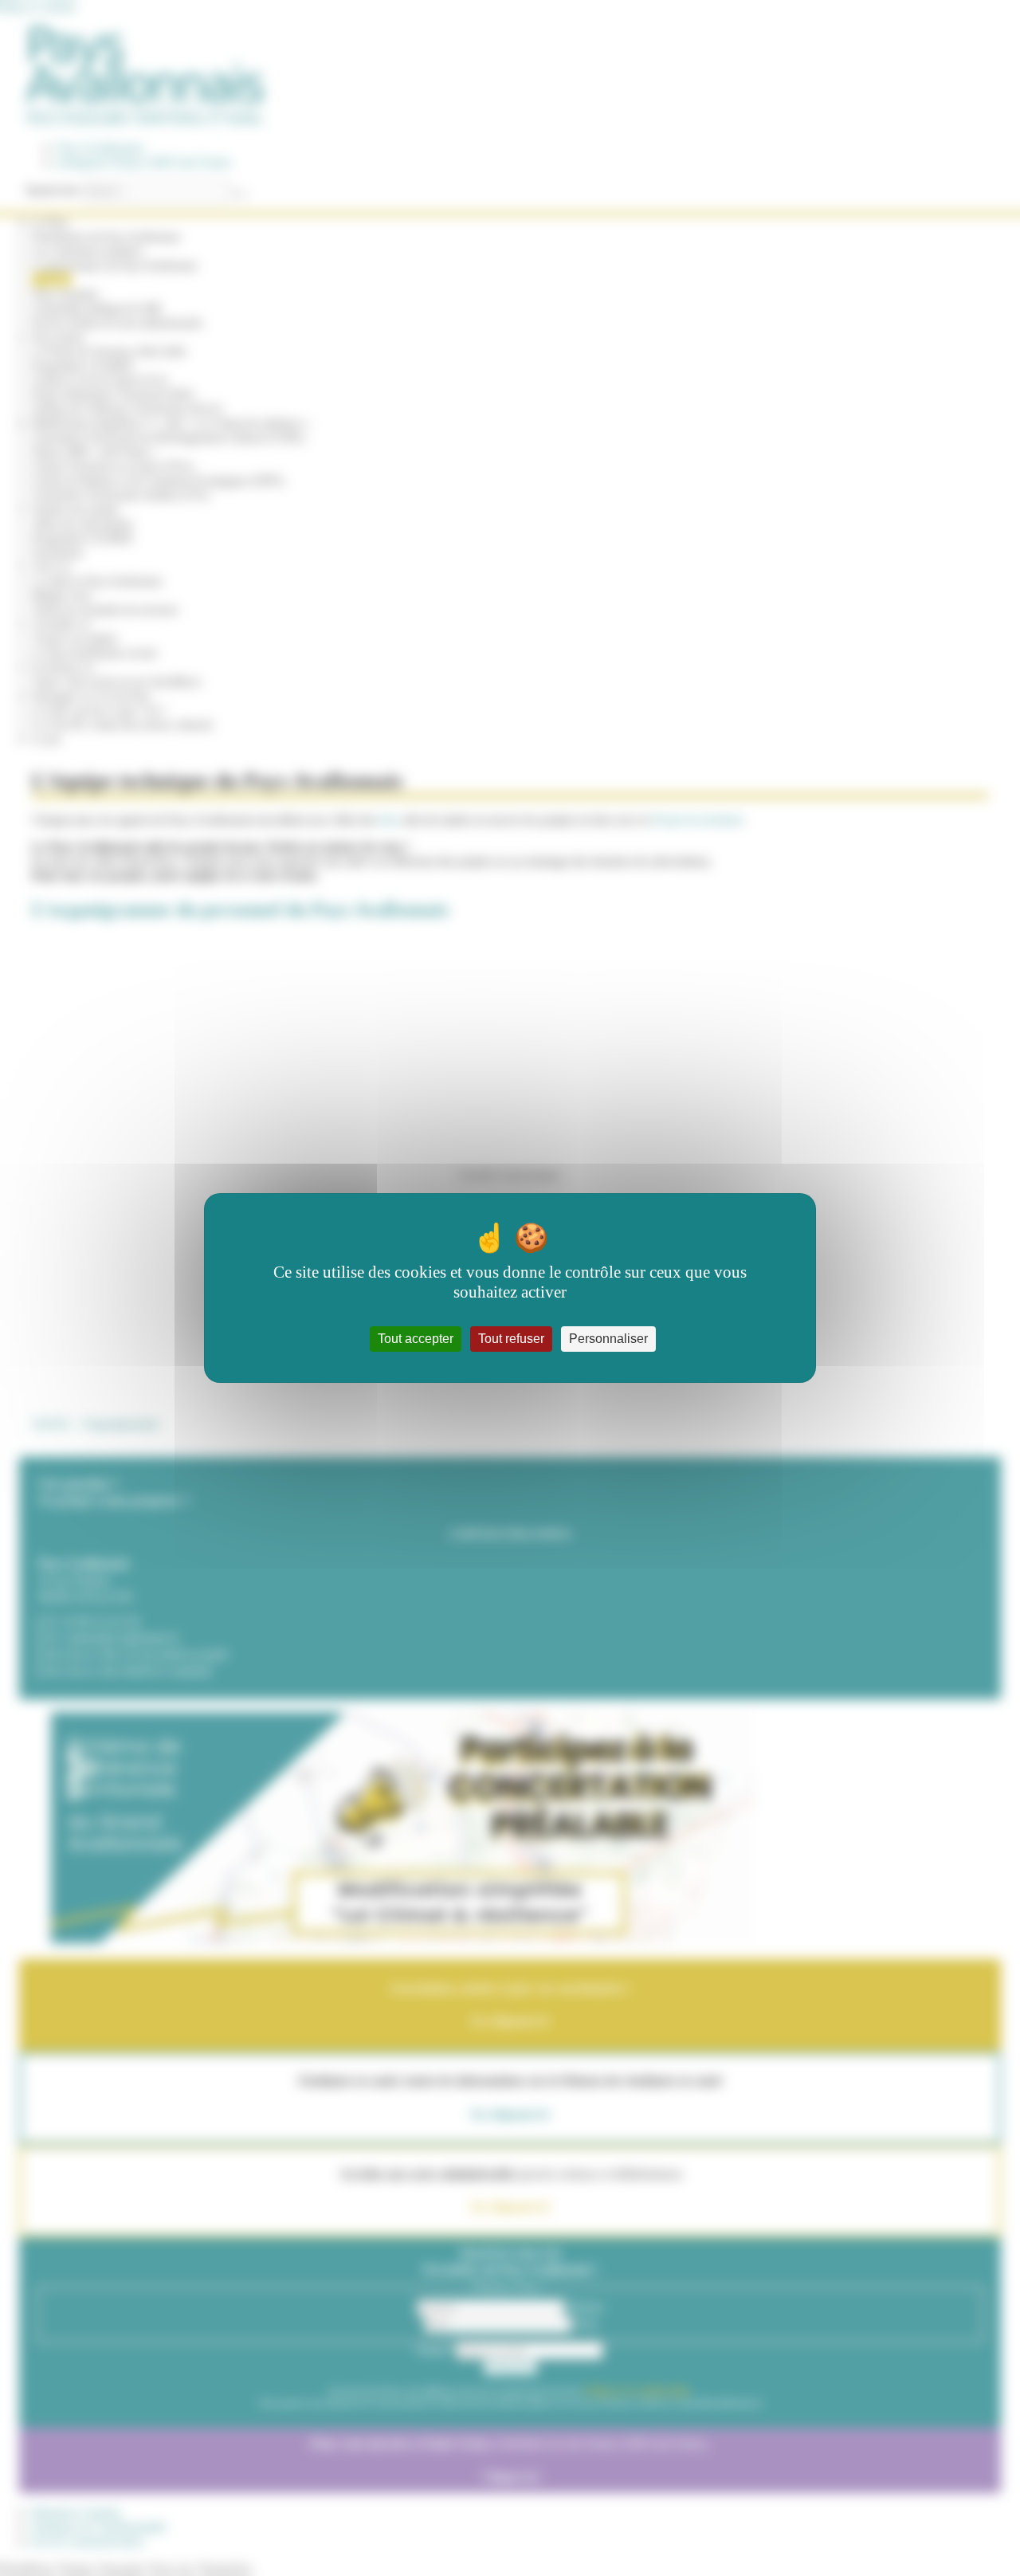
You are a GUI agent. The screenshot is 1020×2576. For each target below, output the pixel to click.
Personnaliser (608, 1339)
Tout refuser (511, 1339)
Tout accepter (416, 1339)
